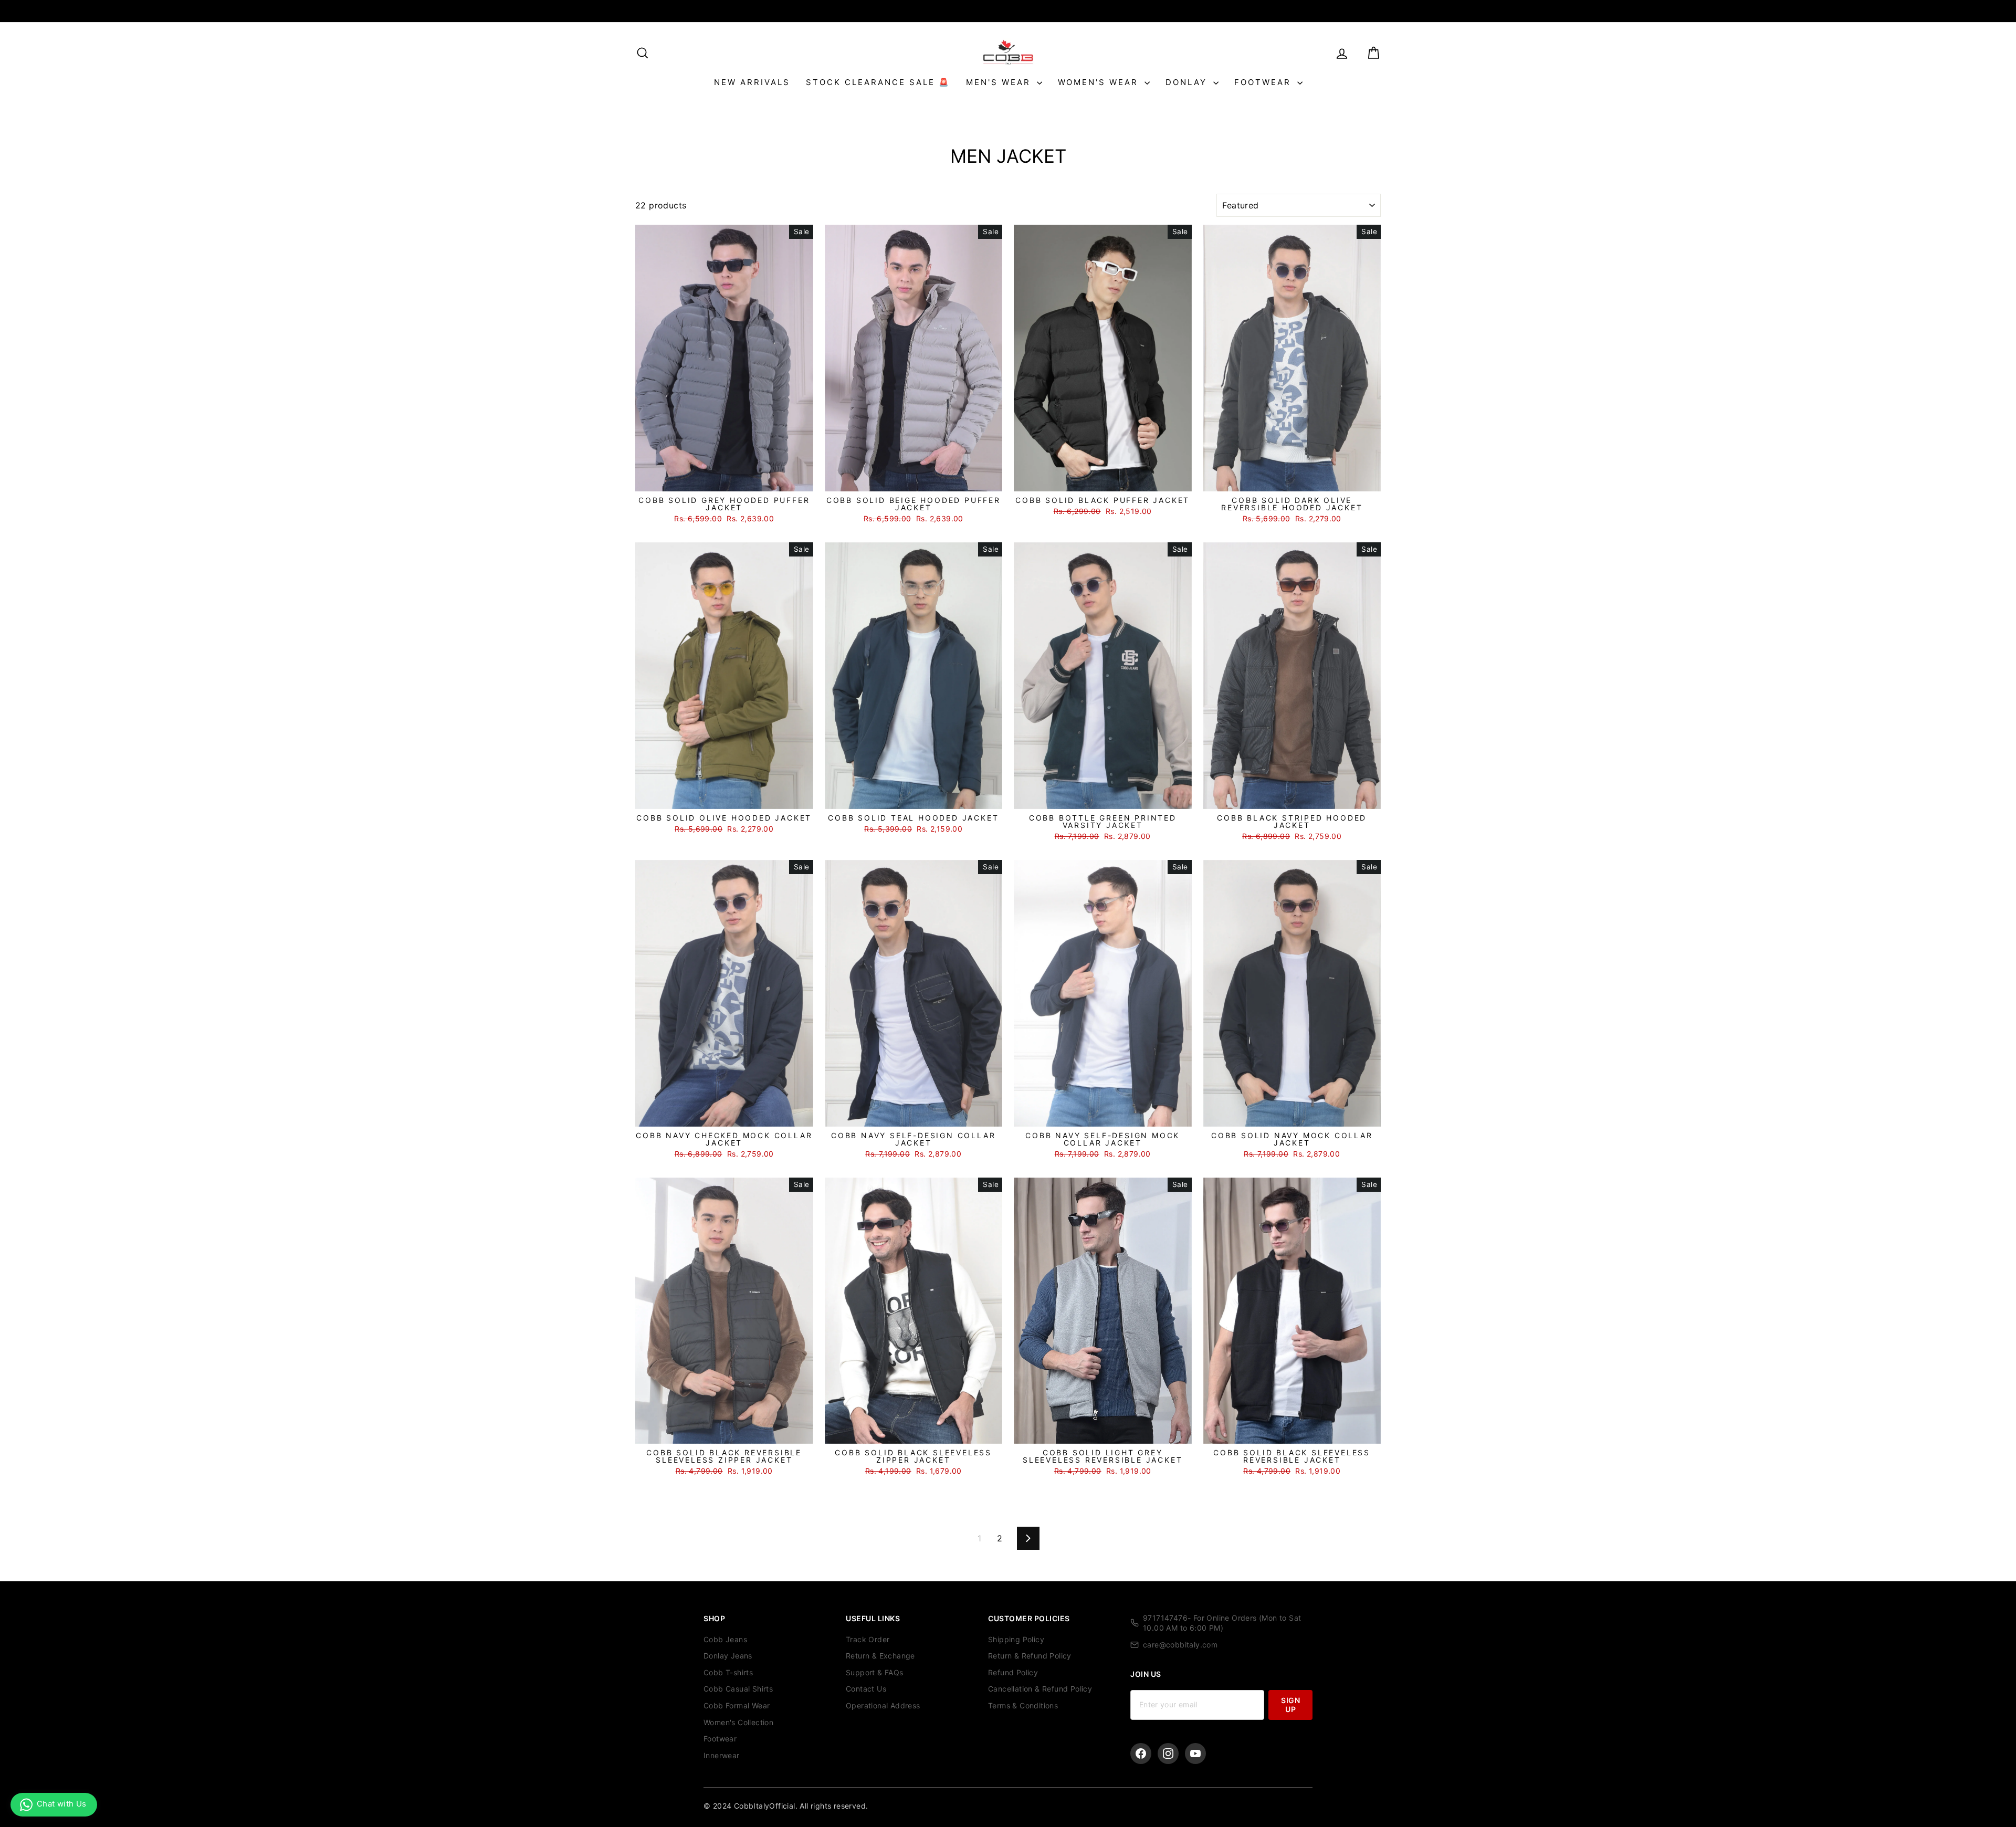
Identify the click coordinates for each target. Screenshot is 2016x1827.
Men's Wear (1000, 82)
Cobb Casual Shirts (738, 1689)
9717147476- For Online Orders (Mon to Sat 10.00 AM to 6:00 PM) (1222, 1623)
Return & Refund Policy (1030, 1656)
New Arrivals (752, 82)
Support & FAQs (875, 1672)
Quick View (724, 480)
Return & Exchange (880, 1656)
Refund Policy (1013, 1672)
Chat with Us (62, 1804)
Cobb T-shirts (728, 1672)
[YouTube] (1195, 1753)
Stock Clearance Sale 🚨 (878, 82)
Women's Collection (738, 1722)
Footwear (1264, 82)
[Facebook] (1141, 1753)
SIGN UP (1290, 1704)
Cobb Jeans (725, 1639)
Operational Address (883, 1705)
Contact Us (866, 1689)
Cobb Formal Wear (737, 1705)
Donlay (1188, 82)
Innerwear (722, 1755)
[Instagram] (1168, 1753)
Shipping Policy (1016, 1639)
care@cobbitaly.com (1180, 1645)
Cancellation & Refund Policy (1040, 1689)
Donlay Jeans (728, 1656)
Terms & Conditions (1023, 1705)
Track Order (868, 1639)
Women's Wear (1100, 82)
